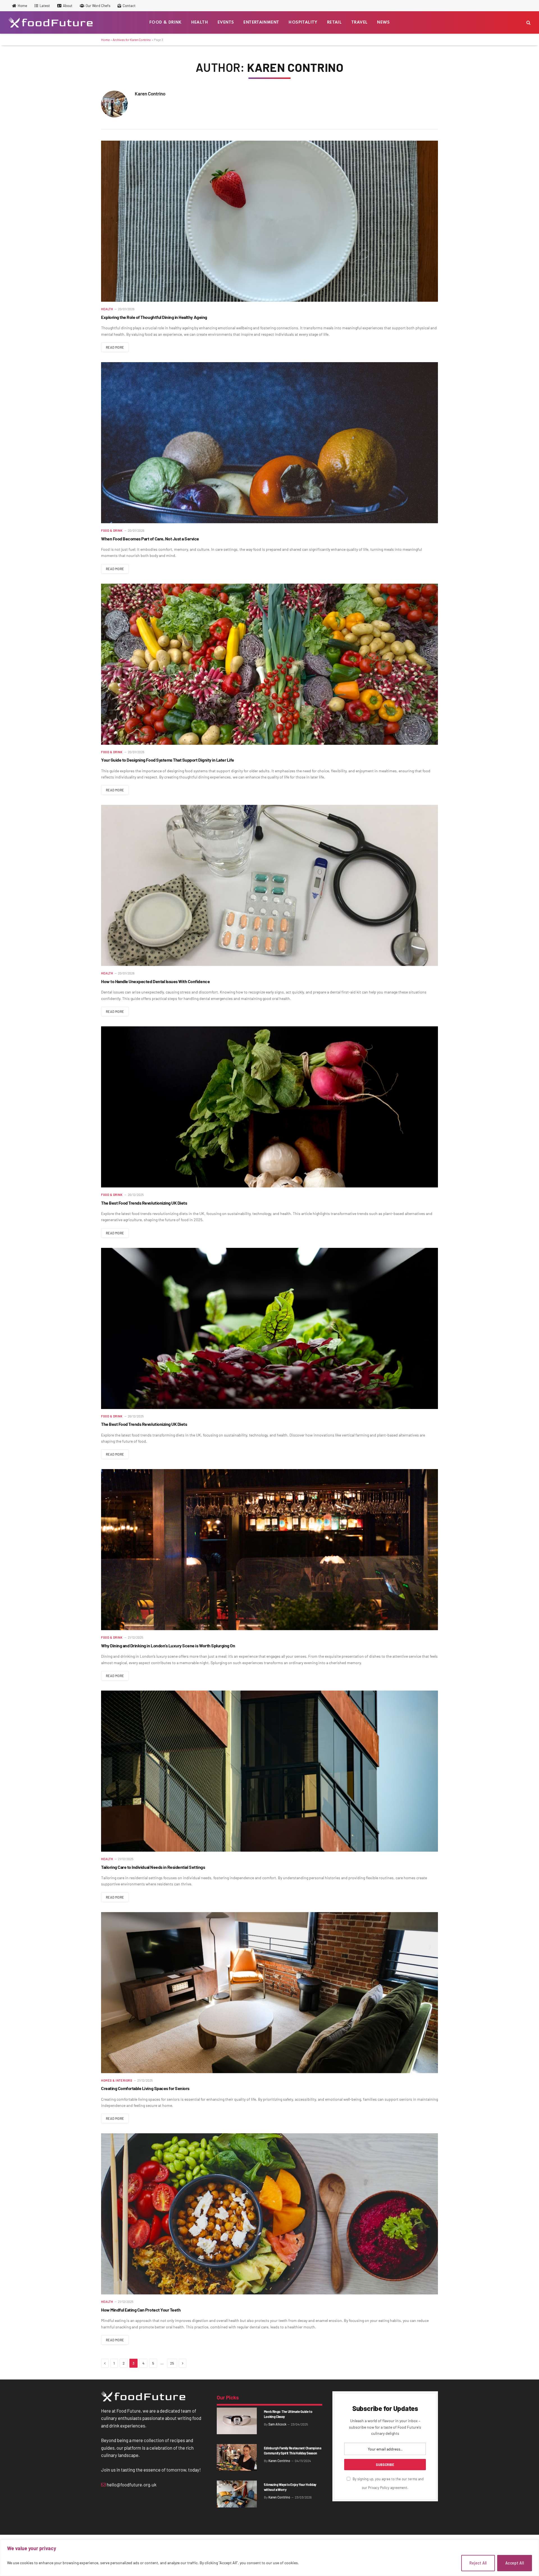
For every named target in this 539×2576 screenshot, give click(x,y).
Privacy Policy (379, 2488)
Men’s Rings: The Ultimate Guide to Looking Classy (288, 2414)
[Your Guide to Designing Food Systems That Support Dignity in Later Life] (269, 664)
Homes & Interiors (117, 2080)
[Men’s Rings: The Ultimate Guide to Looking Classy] (237, 2421)
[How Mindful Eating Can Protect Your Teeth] (269, 2214)
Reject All (478, 2563)
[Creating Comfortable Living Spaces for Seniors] (269, 1993)
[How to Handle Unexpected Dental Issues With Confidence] (269, 885)
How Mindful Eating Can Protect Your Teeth (141, 2310)
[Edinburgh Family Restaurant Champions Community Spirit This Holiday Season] (237, 2457)
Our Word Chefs (98, 6)
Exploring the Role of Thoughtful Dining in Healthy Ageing (154, 317)
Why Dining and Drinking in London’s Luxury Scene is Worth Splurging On (168, 1646)
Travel (359, 22)
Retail (334, 22)
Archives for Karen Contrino (132, 40)
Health (200, 22)
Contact (129, 6)
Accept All (515, 2563)
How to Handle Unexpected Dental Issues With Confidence (155, 981)
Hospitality (303, 22)
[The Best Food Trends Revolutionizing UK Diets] (269, 1107)
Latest (45, 6)
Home (22, 6)
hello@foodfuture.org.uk (131, 2484)
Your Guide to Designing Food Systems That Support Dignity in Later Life (168, 760)
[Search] (528, 23)
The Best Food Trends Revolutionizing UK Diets (144, 1203)
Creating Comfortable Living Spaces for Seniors (145, 2088)
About (68, 6)
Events (226, 22)
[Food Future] (51, 22)
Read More (115, 347)
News (383, 22)
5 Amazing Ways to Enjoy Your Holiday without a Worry (290, 2487)
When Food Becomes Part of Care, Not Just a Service (150, 539)
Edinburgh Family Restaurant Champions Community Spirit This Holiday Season (293, 2451)
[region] (269, 2558)
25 (172, 2363)
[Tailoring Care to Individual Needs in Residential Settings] (269, 1771)
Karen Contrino (150, 93)
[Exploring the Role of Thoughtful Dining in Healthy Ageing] (269, 221)
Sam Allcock (277, 2424)
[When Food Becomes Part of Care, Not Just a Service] (269, 443)
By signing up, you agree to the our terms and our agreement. (388, 2483)
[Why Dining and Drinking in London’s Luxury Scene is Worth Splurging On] (269, 1550)
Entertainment (261, 22)
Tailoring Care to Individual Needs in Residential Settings (153, 1867)
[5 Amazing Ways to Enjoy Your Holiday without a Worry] (237, 2494)
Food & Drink (165, 22)
